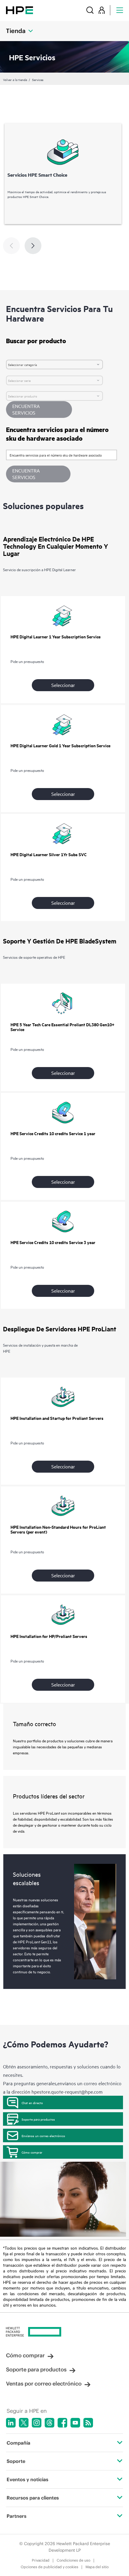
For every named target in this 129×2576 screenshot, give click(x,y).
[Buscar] (90, 10)
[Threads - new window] (49, 2423)
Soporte (16, 2461)
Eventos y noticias (27, 2479)
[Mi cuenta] (102, 10)
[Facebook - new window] (62, 2423)
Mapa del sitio (97, 2567)
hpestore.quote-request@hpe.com (67, 2092)
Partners (16, 2516)
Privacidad (41, 2560)
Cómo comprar (32, 2152)
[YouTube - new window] (75, 2423)
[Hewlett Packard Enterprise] (19, 10)
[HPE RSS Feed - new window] (88, 2423)
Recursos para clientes (33, 2498)
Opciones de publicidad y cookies (49, 2567)
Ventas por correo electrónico (44, 2384)
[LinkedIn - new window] (11, 2423)
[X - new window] (24, 2423)
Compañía (18, 2443)
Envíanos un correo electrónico (43, 2136)
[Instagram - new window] (37, 2423)
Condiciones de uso (73, 2560)
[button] (38, 474)
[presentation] (33, 246)
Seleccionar (63, 685)
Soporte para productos (38, 2119)
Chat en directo (32, 2103)
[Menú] (120, 10)
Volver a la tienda (15, 79)
